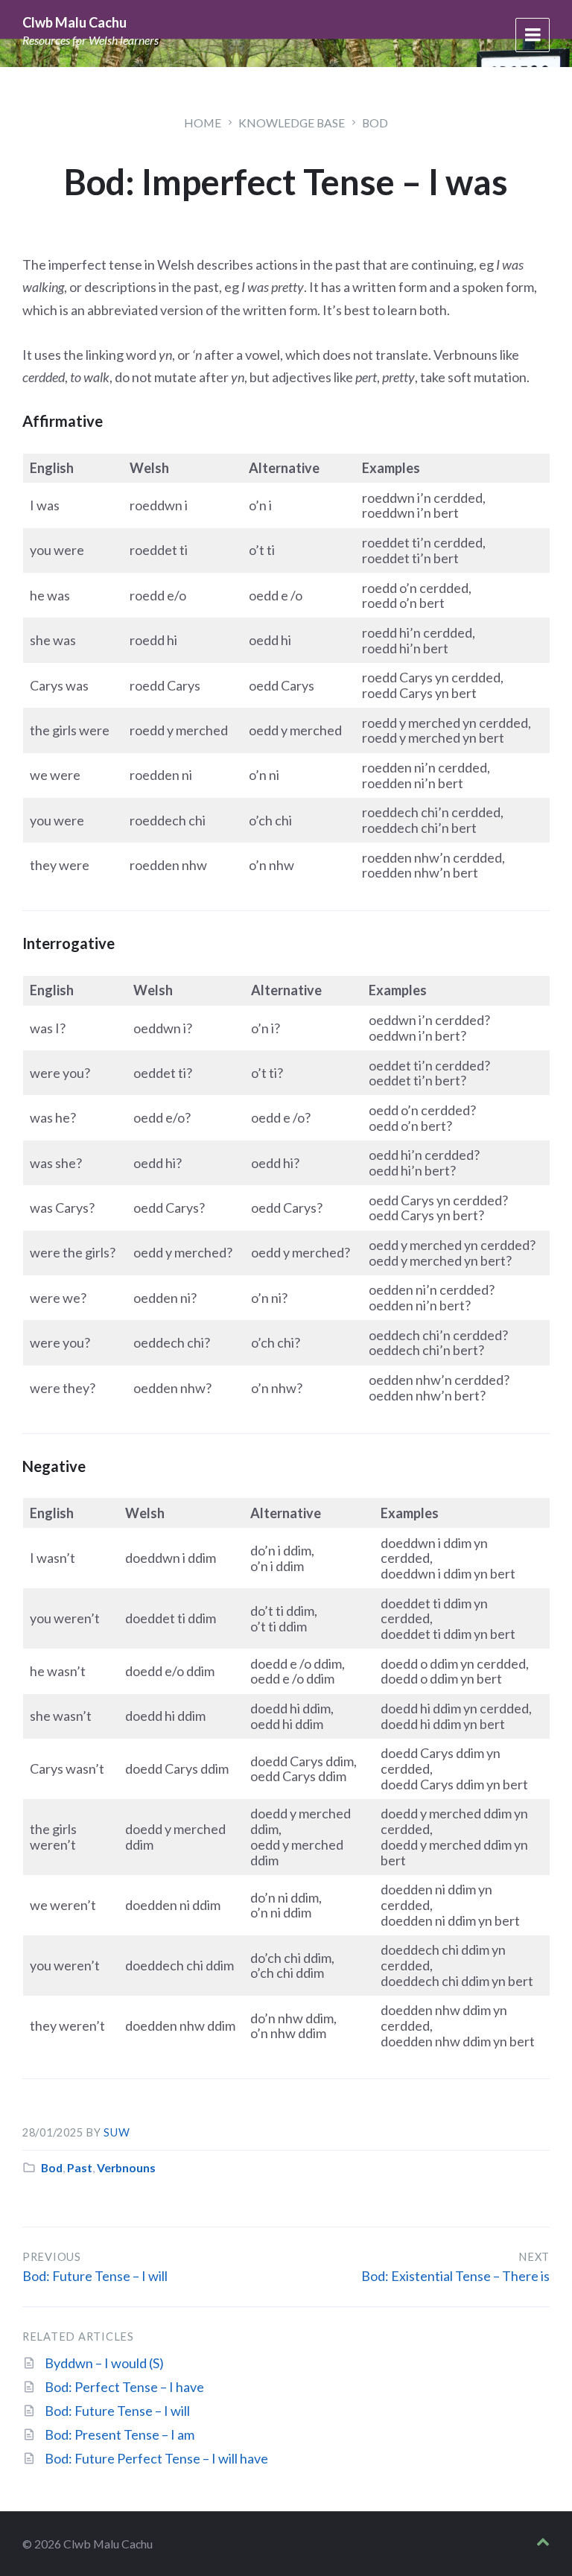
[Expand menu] (533, 35)
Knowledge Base (292, 123)
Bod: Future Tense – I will (95, 2276)
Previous (52, 2257)
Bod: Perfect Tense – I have (124, 2387)
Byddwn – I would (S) (104, 2363)
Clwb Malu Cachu (74, 22)
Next (534, 2257)
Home (203, 123)
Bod (375, 123)
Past (80, 2167)
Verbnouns (126, 2167)
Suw (117, 2132)
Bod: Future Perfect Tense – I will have (156, 2458)
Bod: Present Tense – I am (120, 2434)
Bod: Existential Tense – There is (455, 2276)
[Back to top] (543, 2542)
